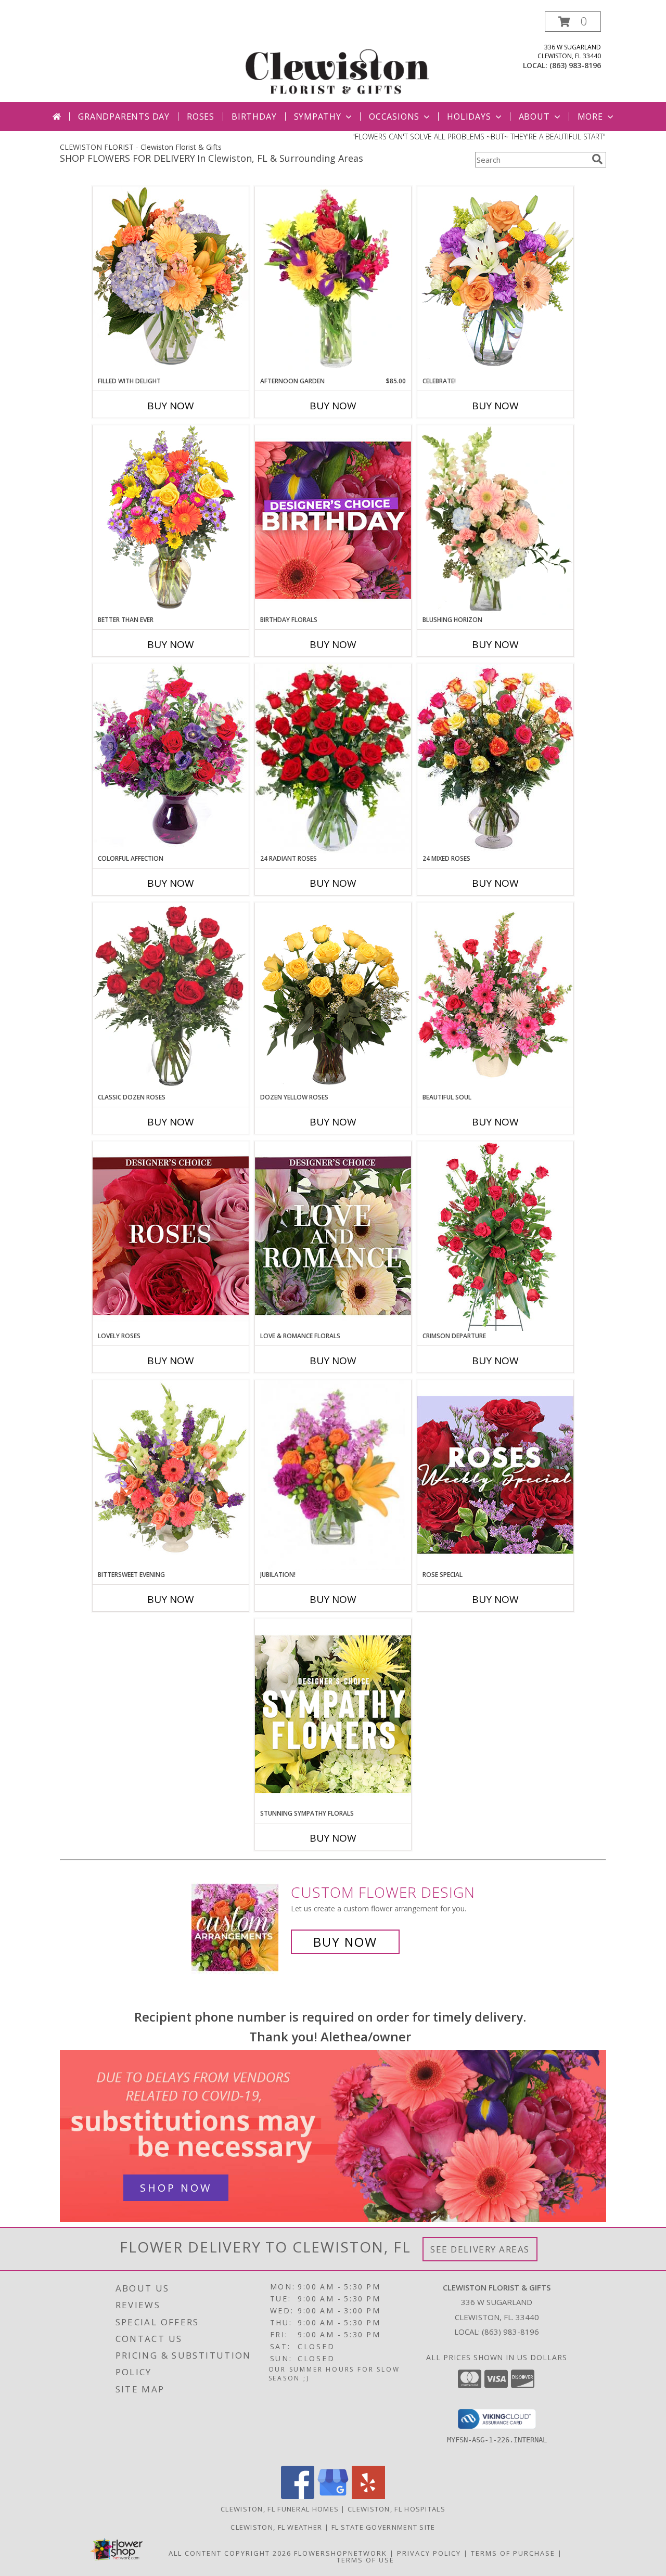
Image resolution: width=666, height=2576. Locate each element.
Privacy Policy (429, 2553)
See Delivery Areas (480, 2249)
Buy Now (171, 406)
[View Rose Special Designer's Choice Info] (495, 1475)
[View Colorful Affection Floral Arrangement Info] (171, 759)
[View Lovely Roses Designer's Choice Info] (171, 1236)
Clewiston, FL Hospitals (396, 2509)
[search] (597, 159)
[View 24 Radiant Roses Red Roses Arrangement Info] (333, 759)
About (534, 116)
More (590, 116)
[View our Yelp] (368, 2496)
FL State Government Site (383, 2527)
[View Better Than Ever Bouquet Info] (171, 520)
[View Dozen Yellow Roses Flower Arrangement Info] (333, 998)
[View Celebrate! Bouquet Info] (495, 281)
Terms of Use (366, 2560)
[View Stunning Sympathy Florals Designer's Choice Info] (333, 1714)
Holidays (469, 116)
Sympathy (318, 116)
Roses (201, 116)
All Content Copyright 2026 (230, 2553)
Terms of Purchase (513, 2553)
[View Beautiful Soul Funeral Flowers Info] (495, 998)
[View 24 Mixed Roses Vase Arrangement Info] (495, 759)
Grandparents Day (124, 116)
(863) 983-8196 (575, 65)
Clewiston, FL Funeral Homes (280, 2509)
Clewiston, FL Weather (276, 2527)
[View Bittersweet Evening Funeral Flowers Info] (171, 1475)
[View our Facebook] (298, 2496)
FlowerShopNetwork (341, 2553)
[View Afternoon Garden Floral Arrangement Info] (333, 281)
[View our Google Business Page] (333, 2496)
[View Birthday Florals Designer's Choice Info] (333, 520)
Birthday (254, 116)
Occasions (394, 116)
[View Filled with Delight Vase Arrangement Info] (171, 281)
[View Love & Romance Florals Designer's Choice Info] (333, 1236)
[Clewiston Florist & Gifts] (337, 56)
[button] (573, 22)
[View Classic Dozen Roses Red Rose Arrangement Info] (171, 998)
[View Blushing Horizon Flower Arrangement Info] (495, 520)
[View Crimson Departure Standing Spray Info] (495, 1236)
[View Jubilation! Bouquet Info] (333, 1475)
